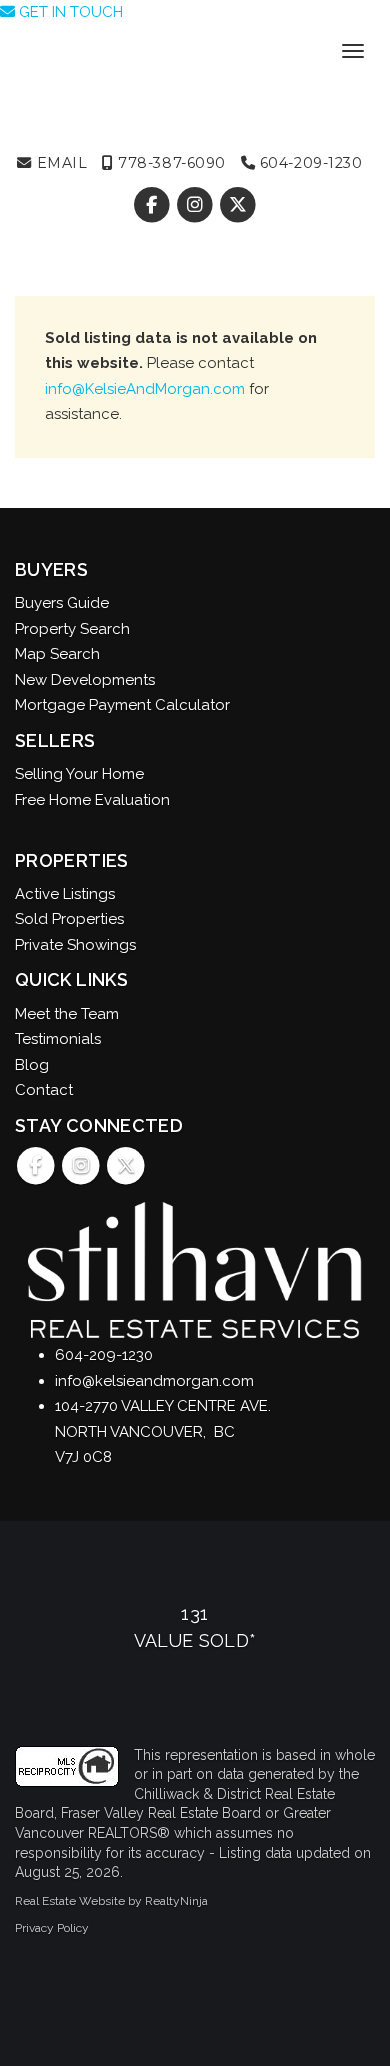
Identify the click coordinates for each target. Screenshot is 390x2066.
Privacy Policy (52, 1928)
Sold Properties (69, 919)
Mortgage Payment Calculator (122, 705)
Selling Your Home (79, 774)
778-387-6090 (170, 163)
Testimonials (58, 1039)
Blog (32, 1065)
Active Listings (65, 894)
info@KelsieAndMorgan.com (145, 389)
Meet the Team (67, 1014)
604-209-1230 (308, 163)
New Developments (85, 680)
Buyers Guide (62, 603)
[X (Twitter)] (238, 205)
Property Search (72, 629)
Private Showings (75, 945)
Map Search (57, 654)
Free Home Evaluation (92, 800)
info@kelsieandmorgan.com (154, 1381)
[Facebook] (153, 205)
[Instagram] (196, 205)
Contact (44, 1090)
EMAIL (59, 163)
